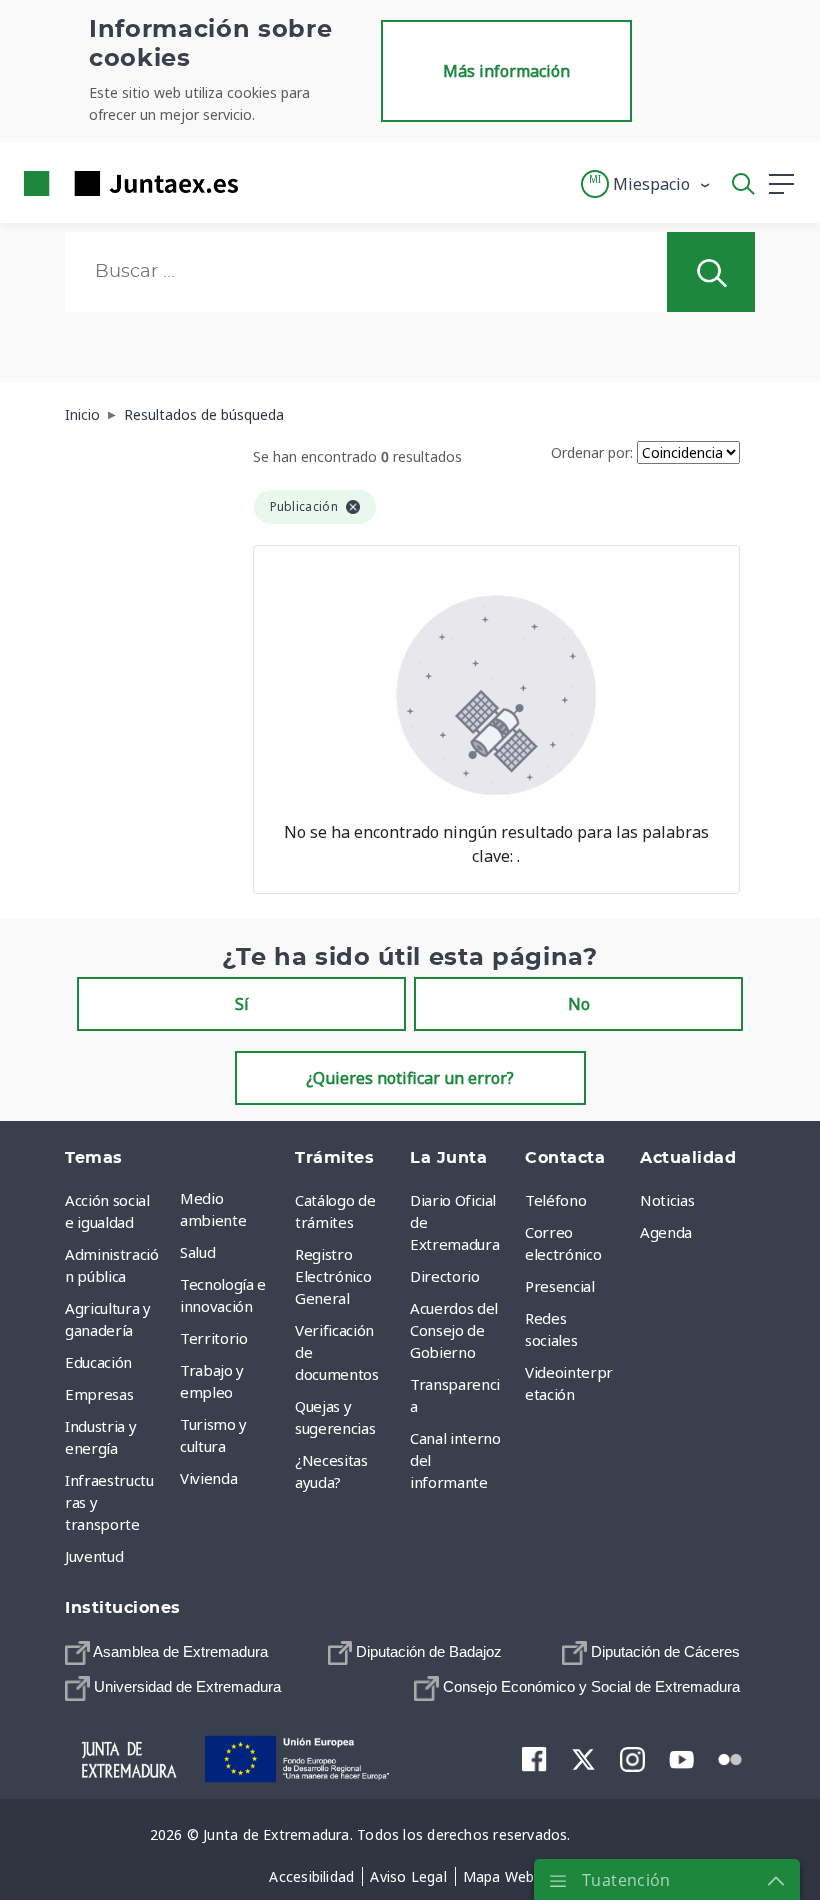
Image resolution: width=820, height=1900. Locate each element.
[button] (646, 184)
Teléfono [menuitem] (555, 1200)
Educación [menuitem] (98, 1362)
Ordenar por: (592, 452)
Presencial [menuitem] (560, 1286)
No (579, 1004)
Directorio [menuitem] (445, 1276)
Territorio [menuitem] (214, 1338)
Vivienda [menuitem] (208, 1478)
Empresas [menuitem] (99, 1394)
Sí (242, 1004)
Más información (506, 71)
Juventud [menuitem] (94, 1556)
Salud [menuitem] (197, 1252)
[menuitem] (166, 1652)
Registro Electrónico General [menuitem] (333, 1276)
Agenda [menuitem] (666, 1232)
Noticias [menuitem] (667, 1200)
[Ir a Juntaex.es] (125, 183)
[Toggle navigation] (266, 183)
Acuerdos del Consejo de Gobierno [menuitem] (454, 1330)
